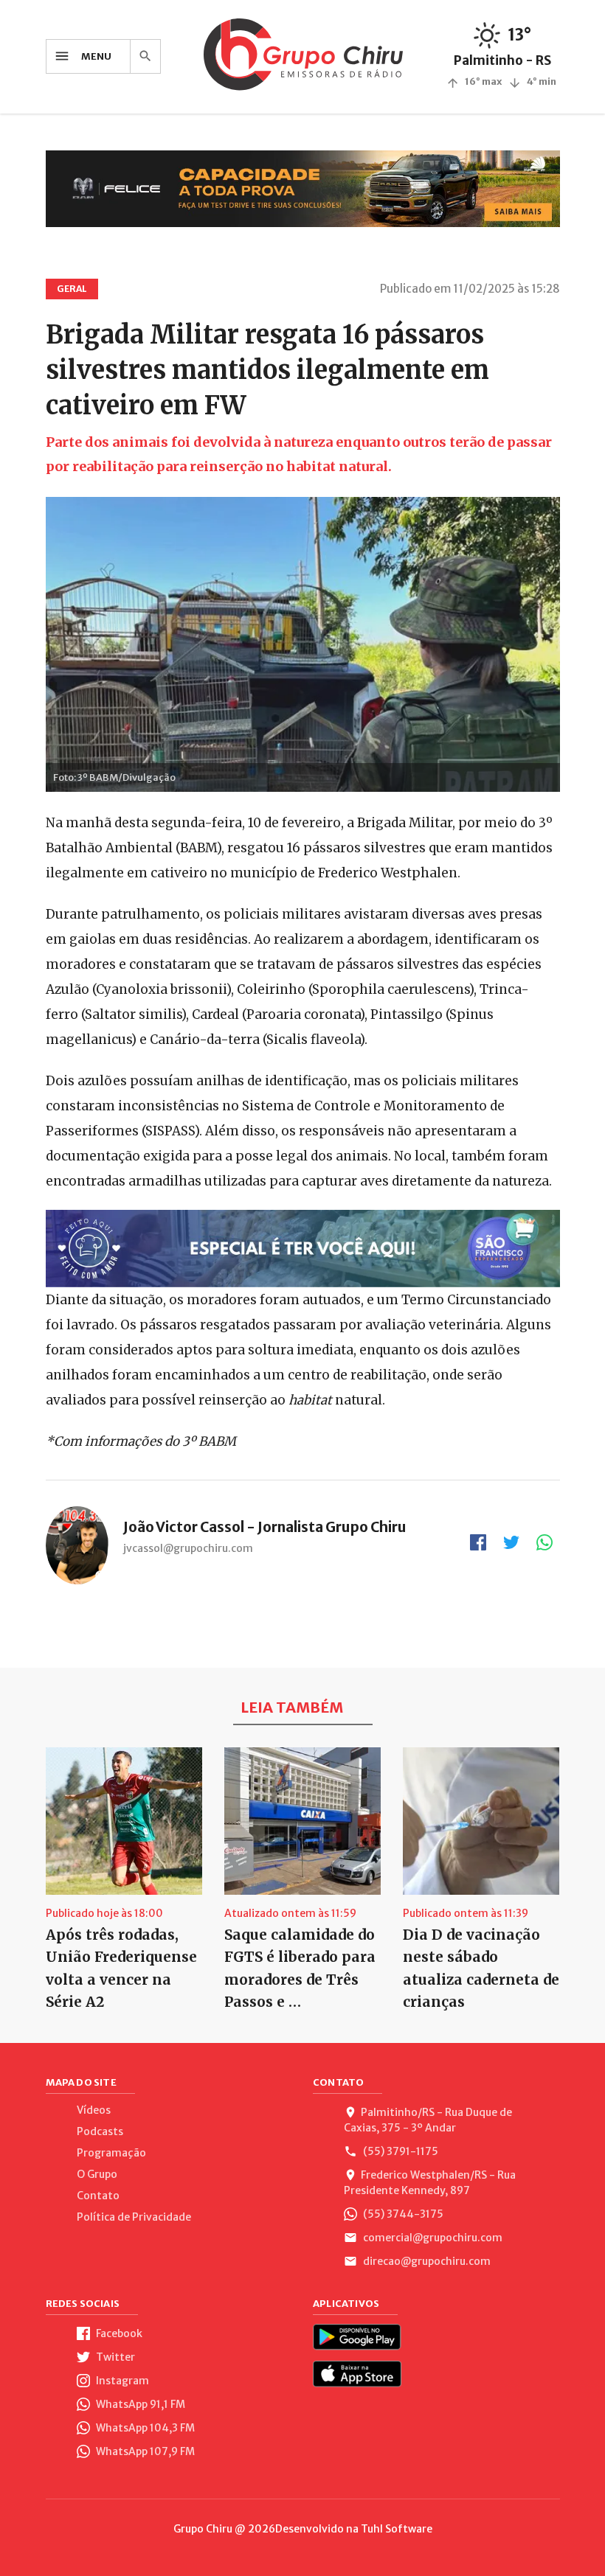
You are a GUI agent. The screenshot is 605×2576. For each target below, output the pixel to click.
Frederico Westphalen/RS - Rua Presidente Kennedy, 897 (430, 2183)
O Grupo (97, 2174)
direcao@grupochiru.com (426, 2261)
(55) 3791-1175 (400, 2151)
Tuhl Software (397, 2529)
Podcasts (100, 2131)
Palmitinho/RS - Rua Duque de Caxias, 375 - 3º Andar (428, 2120)
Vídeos (94, 2110)
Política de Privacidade (134, 2217)
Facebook (118, 2333)
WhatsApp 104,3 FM (144, 2428)
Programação (111, 2153)
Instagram (121, 2381)
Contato (98, 2196)
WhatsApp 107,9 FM (144, 2451)
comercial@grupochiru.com (432, 2238)
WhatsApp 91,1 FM (139, 2404)
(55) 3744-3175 (402, 2214)
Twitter (114, 2357)
